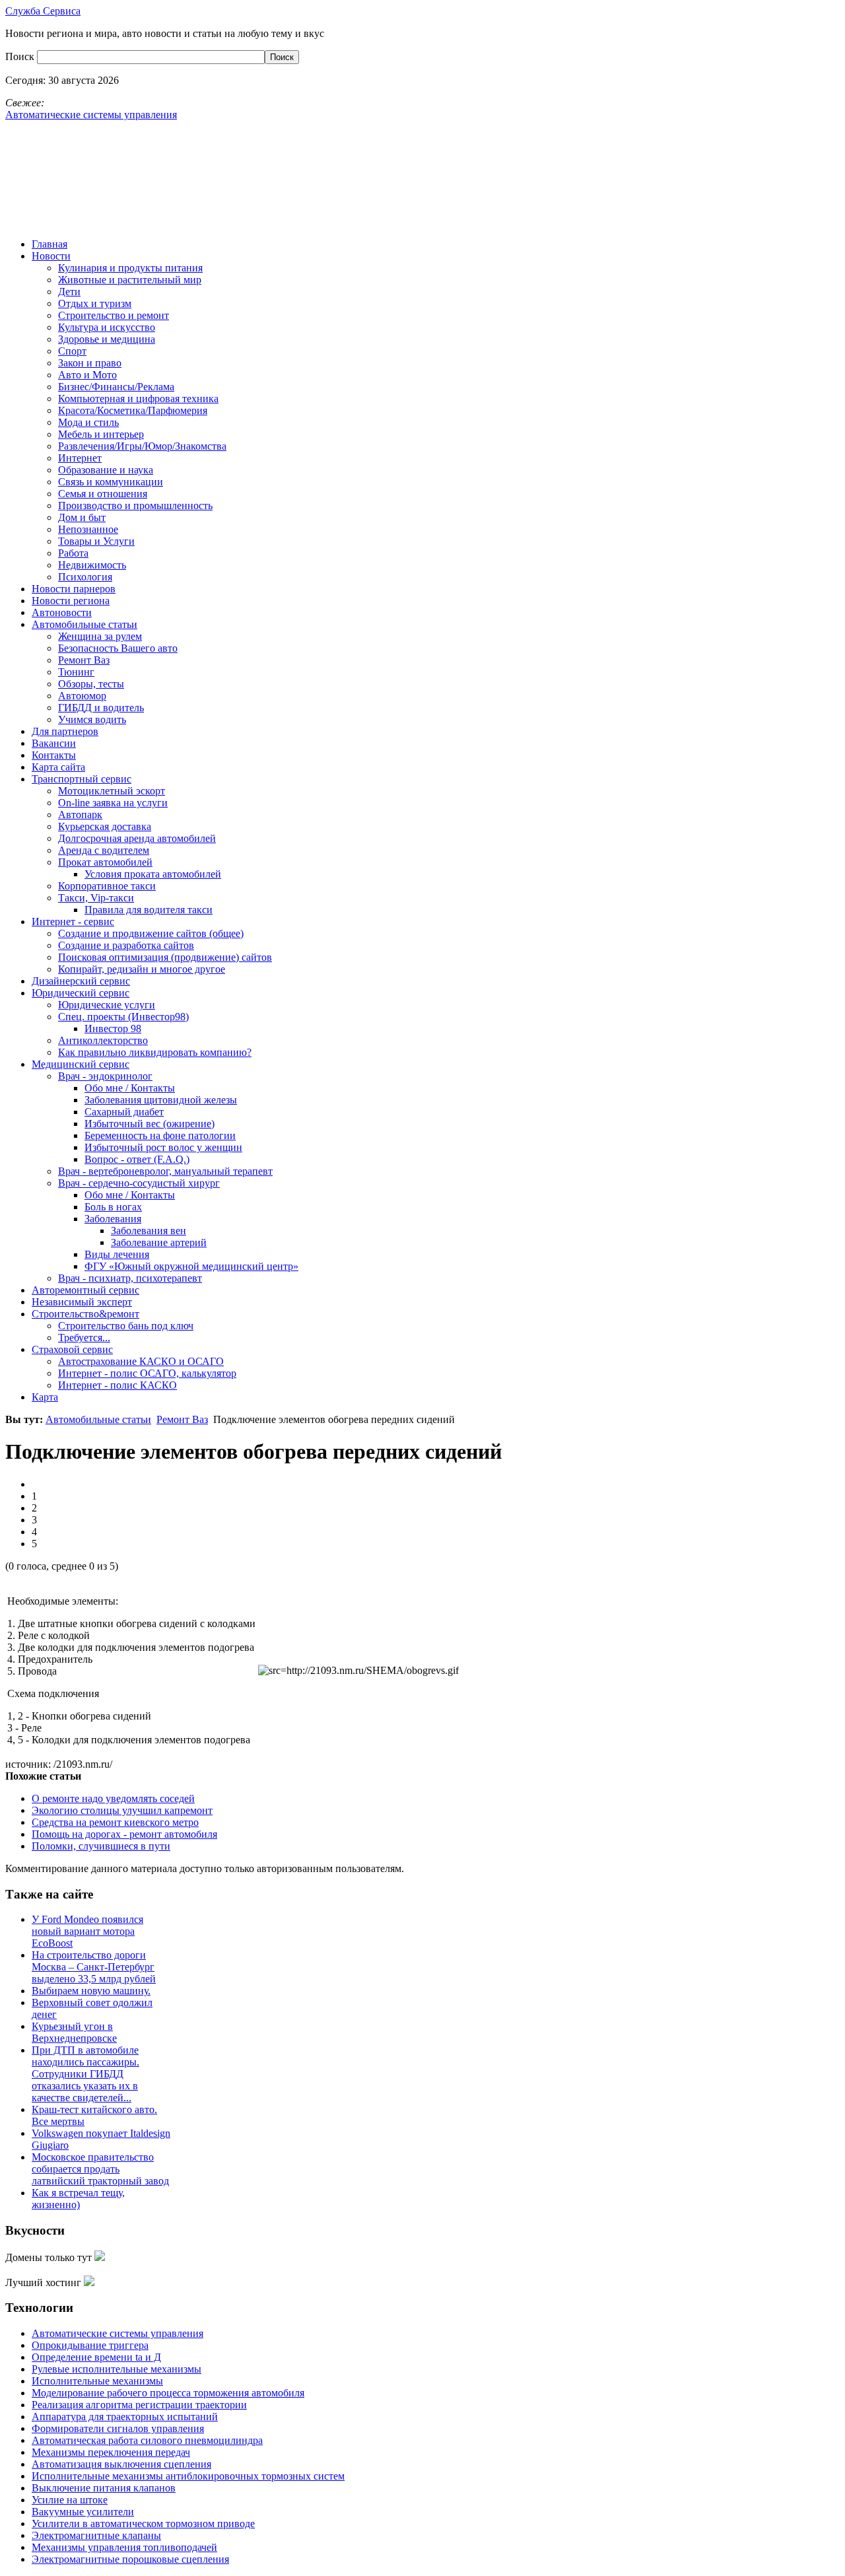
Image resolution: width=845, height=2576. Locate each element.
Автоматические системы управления (118, 2333)
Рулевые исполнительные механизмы (117, 2369)
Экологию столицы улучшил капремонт (122, 1810)
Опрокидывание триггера (90, 2345)
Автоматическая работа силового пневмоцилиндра (147, 2440)
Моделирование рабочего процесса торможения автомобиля (168, 2393)
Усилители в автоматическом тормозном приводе (143, 2524)
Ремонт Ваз (182, 1419)
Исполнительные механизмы (97, 2381)
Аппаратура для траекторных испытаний (125, 2417)
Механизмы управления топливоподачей (124, 2547)
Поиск (21, 56)
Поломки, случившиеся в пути (101, 1846)
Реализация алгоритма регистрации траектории (139, 2405)
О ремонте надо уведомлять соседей (113, 1798)
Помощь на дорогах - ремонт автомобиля (124, 1834)
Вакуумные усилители (83, 2512)
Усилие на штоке (70, 2500)
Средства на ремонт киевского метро (115, 1822)
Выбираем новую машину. (91, 1991)
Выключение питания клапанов (104, 2488)
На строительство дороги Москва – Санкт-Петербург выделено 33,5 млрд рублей (94, 1967)
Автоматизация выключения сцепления (121, 2464)
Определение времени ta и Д (96, 2357)
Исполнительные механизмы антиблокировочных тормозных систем (188, 2476)
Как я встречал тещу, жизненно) (78, 2199)
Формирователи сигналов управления (118, 2428)
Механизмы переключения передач (111, 2452)
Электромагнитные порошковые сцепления (130, 2559)
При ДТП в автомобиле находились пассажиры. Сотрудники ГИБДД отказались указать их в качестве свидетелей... (85, 2074)
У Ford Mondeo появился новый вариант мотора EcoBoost (87, 1931)
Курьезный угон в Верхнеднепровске (74, 2032)
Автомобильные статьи (98, 1419)
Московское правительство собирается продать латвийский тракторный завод (100, 2169)
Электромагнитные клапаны (96, 2535)
